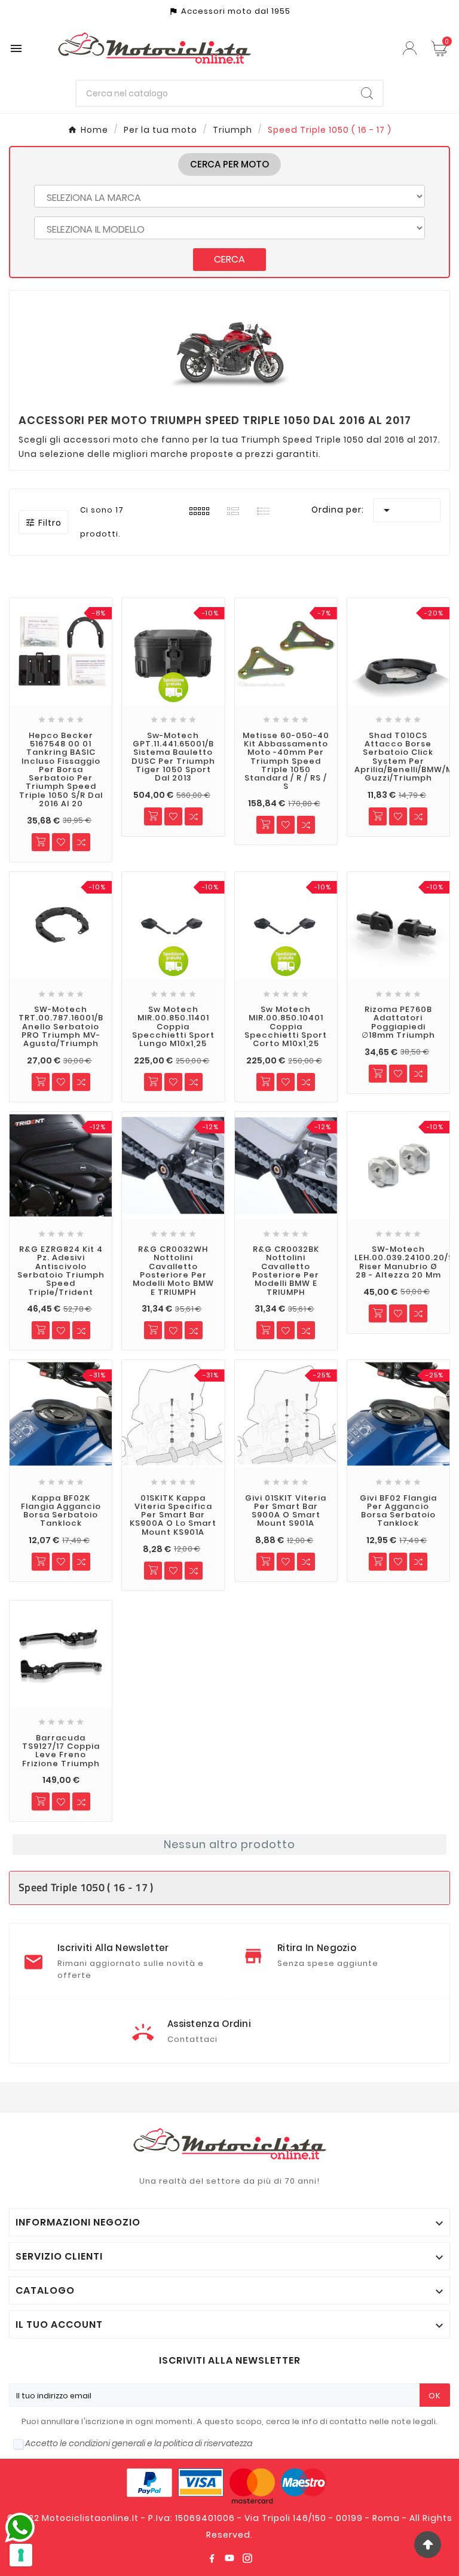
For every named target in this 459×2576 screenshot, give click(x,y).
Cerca (229, 259)
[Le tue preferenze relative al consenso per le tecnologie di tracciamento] (21, 2555)
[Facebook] (212, 2558)
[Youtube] (229, 2558)
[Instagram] (247, 2558)
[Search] (367, 93)
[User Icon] (411, 48)
